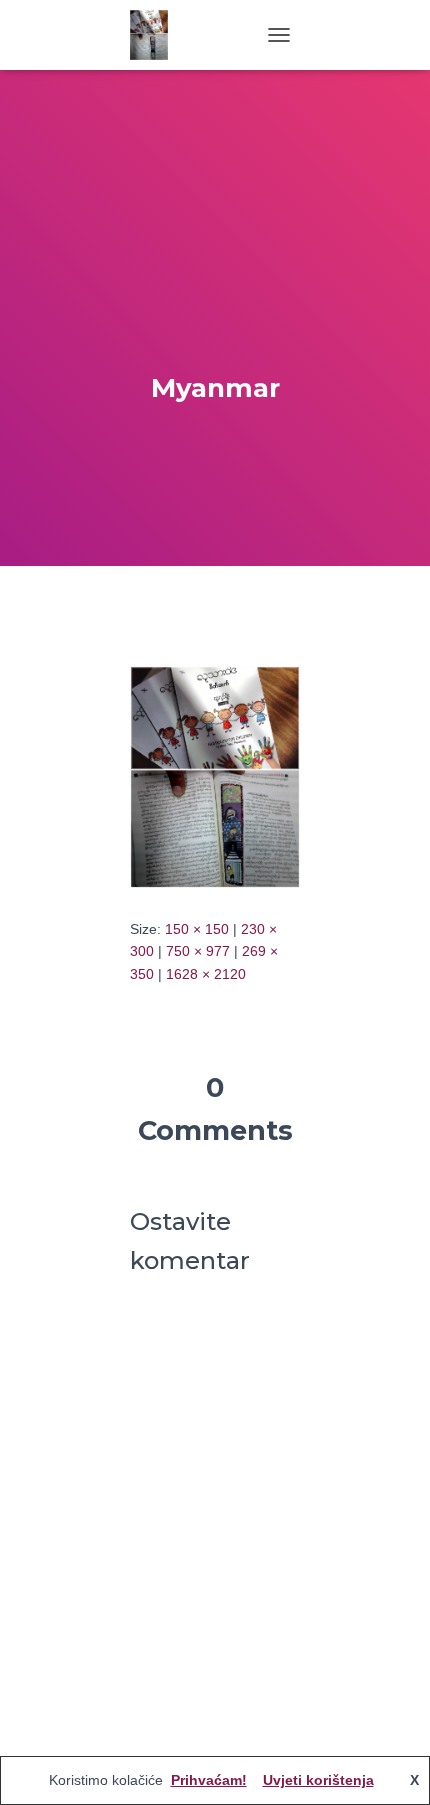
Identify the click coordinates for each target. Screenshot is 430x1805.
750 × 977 (198, 951)
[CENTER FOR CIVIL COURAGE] (156, 35)
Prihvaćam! (209, 1780)
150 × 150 (197, 929)
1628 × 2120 (206, 974)
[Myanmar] (215, 776)
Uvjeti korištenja (318, 1780)
